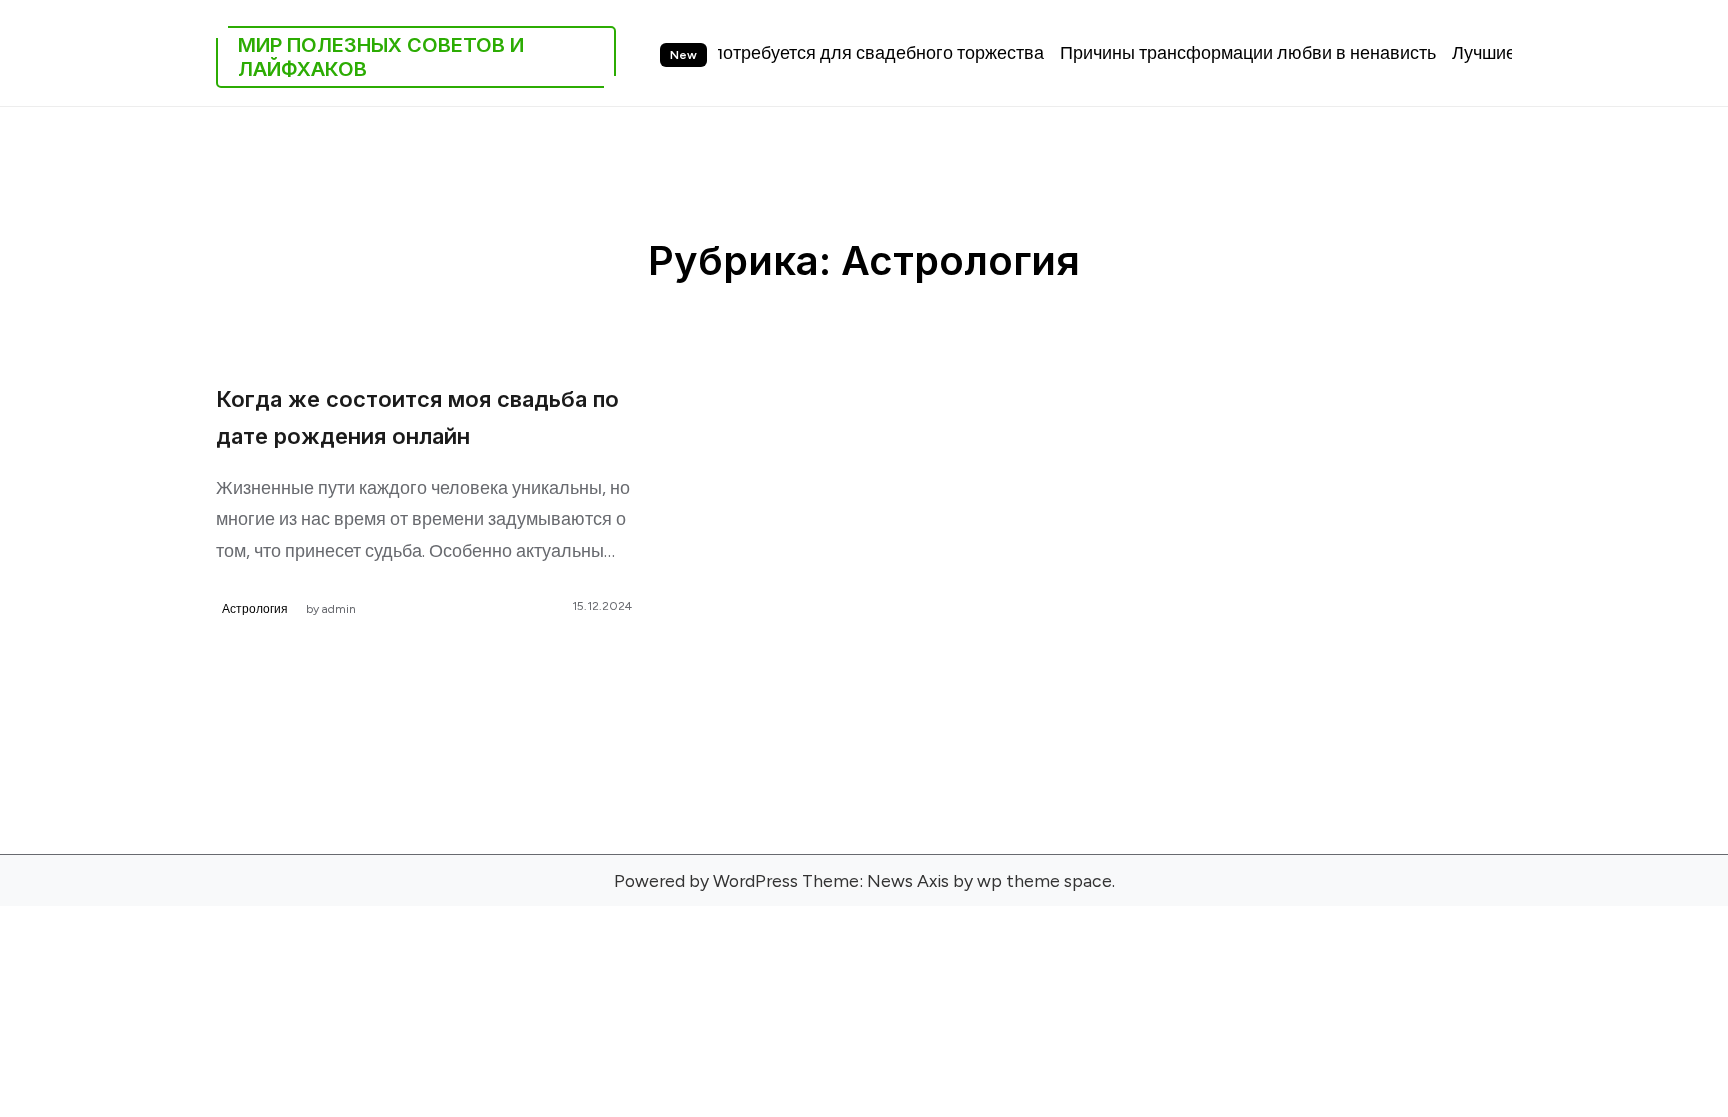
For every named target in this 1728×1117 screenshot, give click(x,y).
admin (339, 609)
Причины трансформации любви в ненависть (1221, 52)
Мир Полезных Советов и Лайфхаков (381, 57)
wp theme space (1044, 880)
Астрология (255, 609)
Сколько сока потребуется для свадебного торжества (794, 52)
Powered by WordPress (706, 880)
